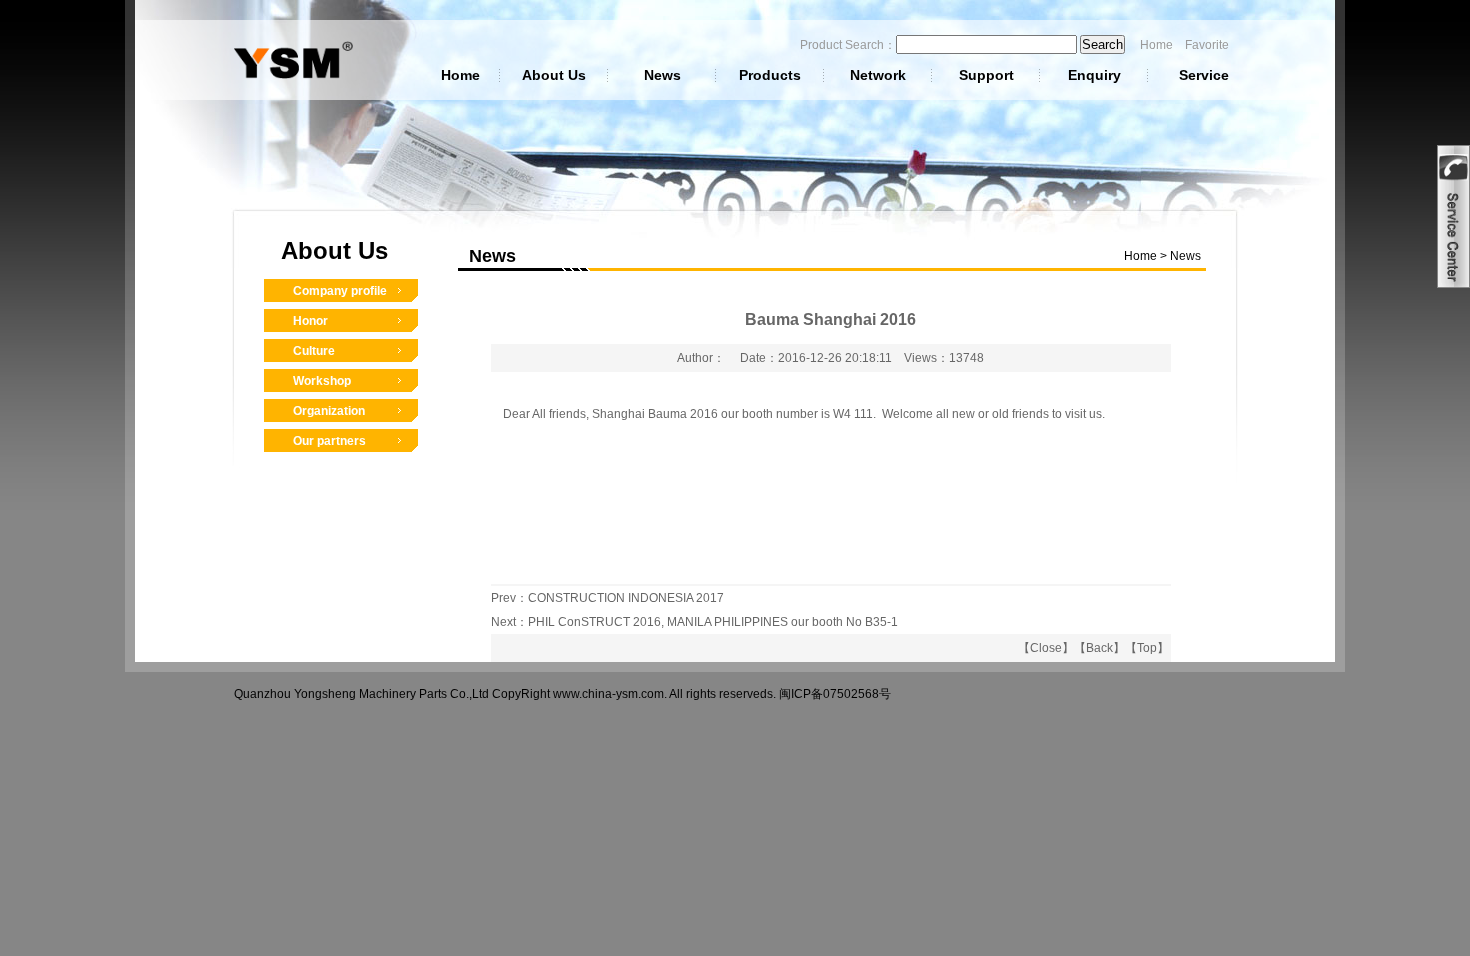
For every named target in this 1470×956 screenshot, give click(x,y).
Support (986, 75)
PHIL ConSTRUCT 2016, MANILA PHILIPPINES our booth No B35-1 (713, 622)
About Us (554, 75)
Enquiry (1094, 75)
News (662, 75)
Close (1046, 648)
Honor (310, 321)
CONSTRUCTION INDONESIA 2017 (626, 598)
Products (770, 75)
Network (878, 75)
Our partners (329, 441)
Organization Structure (329, 416)
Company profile (340, 291)
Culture (314, 351)
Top (1147, 648)
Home (1156, 45)
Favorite (1207, 45)
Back (1099, 648)
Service (1204, 75)
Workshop (322, 381)
